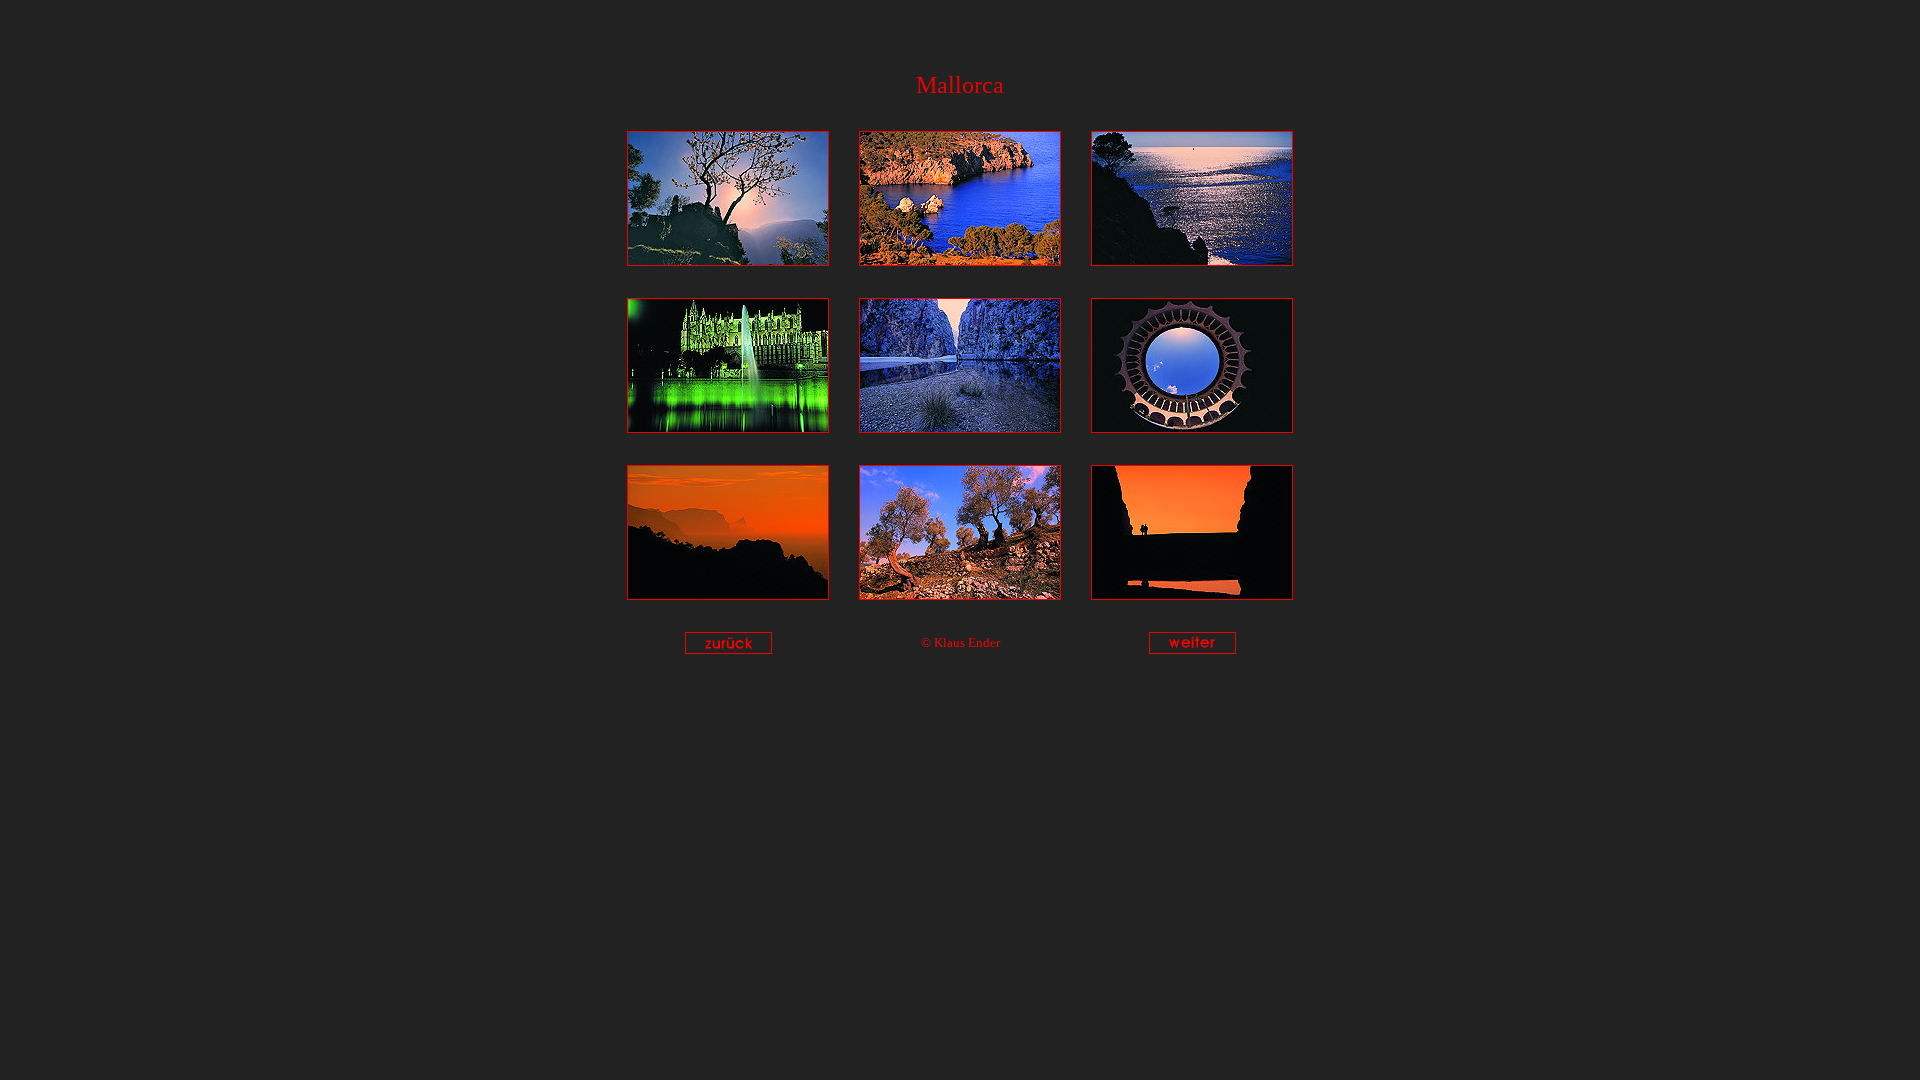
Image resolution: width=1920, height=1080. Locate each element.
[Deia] (728, 260)
